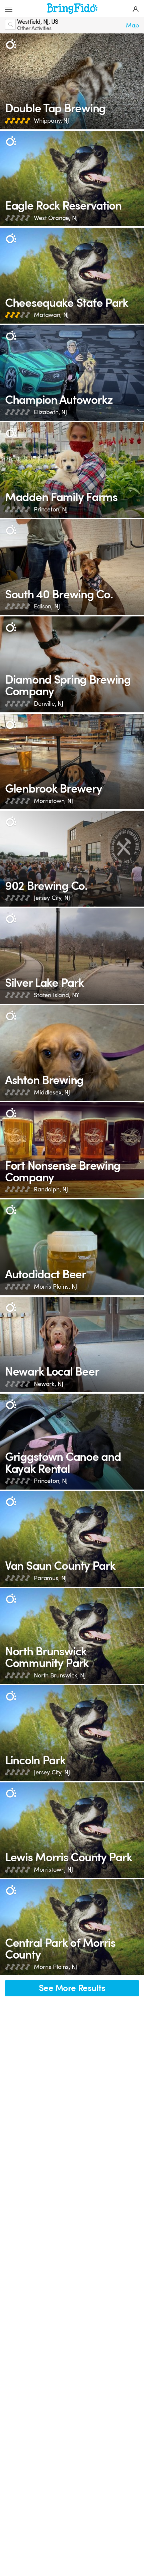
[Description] (11, 44)
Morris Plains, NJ (55, 1287)
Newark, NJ (48, 1384)
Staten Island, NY (57, 995)
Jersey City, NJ (52, 898)
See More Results (72, 1988)
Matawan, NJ (51, 315)
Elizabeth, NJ (50, 412)
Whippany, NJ (51, 121)
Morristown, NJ (53, 801)
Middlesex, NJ (52, 1092)
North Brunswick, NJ (60, 1675)
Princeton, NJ (51, 509)
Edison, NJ (47, 606)
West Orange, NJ (56, 218)
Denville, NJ (49, 704)
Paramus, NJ (50, 1578)
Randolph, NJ (51, 1189)
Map (132, 25)
